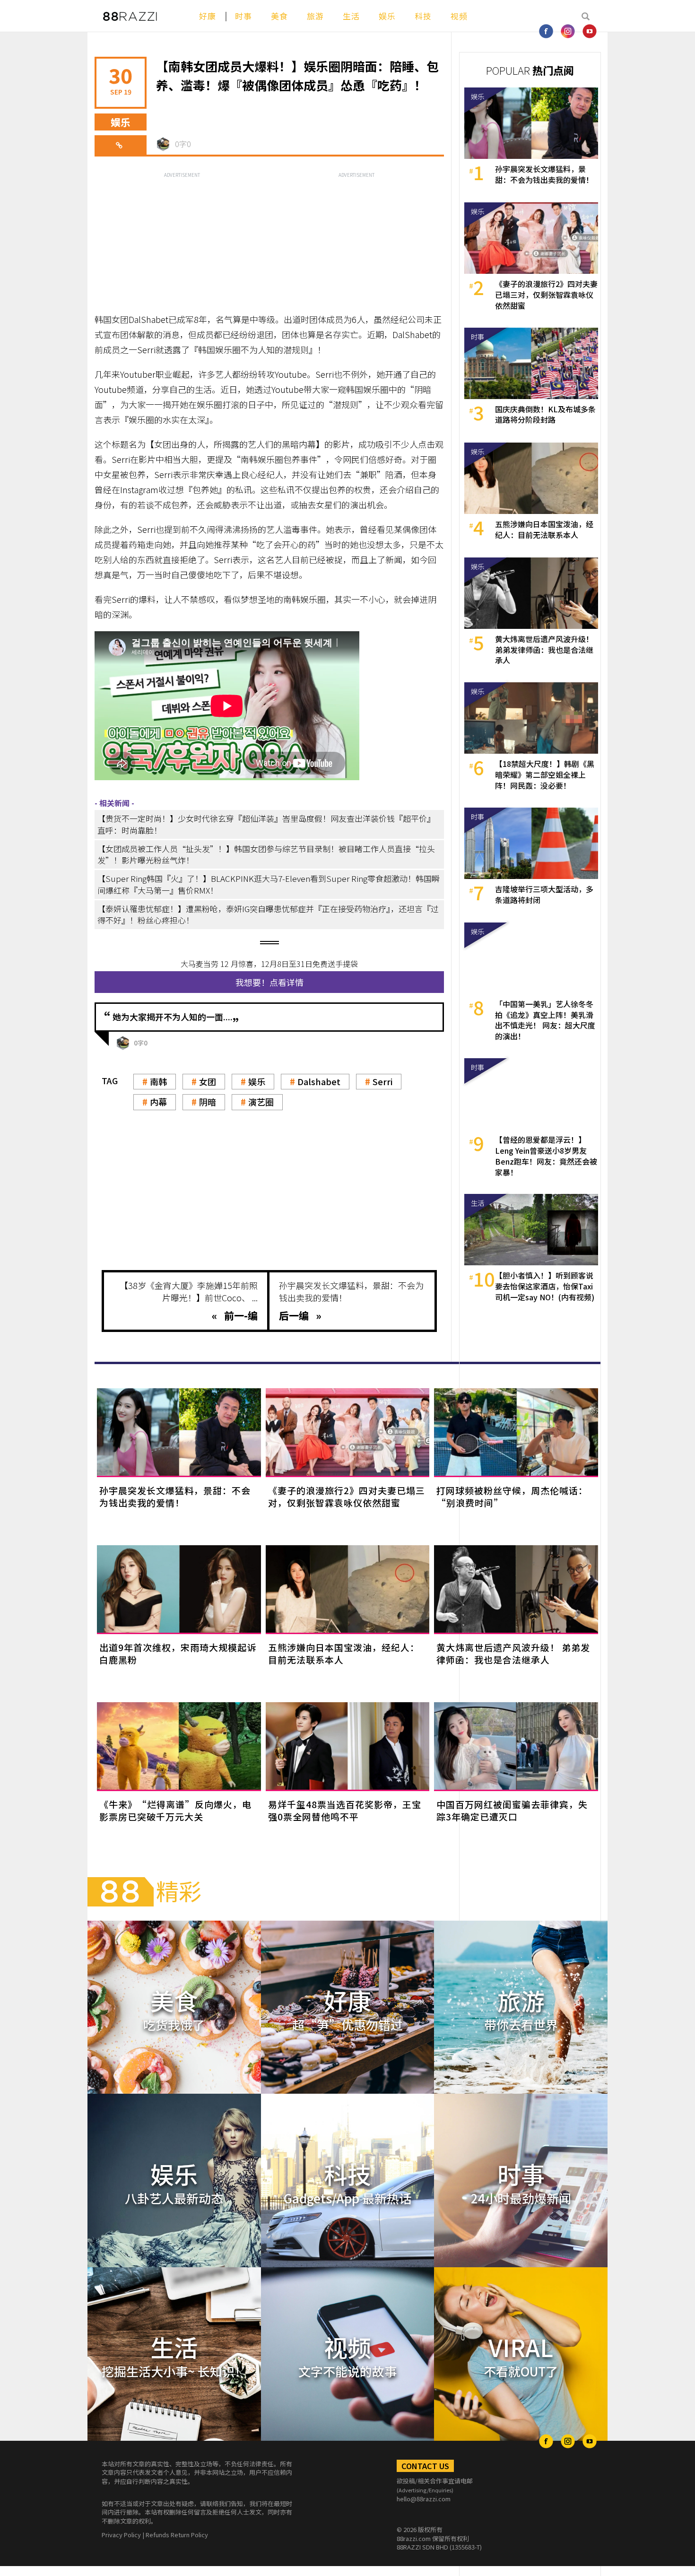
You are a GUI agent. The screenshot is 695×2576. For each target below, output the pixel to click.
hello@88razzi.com (424, 2499)
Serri (382, 1081)
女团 (208, 1081)
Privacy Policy (121, 2535)
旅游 (315, 16)
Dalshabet (319, 1081)
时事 (243, 16)
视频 (459, 16)
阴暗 (208, 1102)
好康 (208, 16)
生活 (351, 16)
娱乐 (387, 16)
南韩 (158, 1081)
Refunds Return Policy (177, 2535)
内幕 (158, 1102)
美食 (279, 16)
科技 (423, 16)
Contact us (425, 2466)
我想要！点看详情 (269, 982)
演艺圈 (261, 1102)
